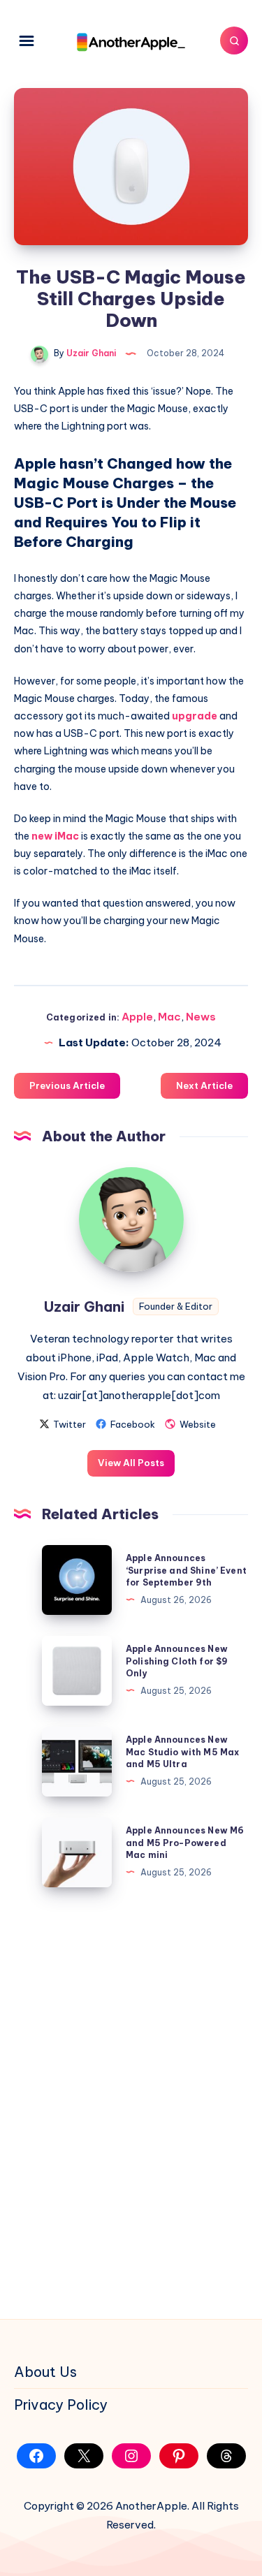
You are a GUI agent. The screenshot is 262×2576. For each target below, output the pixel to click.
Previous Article (67, 1085)
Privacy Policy (61, 2405)
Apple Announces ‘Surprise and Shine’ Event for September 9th (186, 1570)
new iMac (55, 836)
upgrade (195, 716)
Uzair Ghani (84, 1307)
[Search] (234, 41)
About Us (45, 2372)
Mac (169, 1017)
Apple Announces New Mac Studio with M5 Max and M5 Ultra (182, 1752)
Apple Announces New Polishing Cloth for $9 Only (177, 1661)
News (201, 1017)
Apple (137, 1017)
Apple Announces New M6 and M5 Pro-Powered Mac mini (185, 1843)
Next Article (204, 1085)
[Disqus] (131, 2100)
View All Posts (131, 1463)
